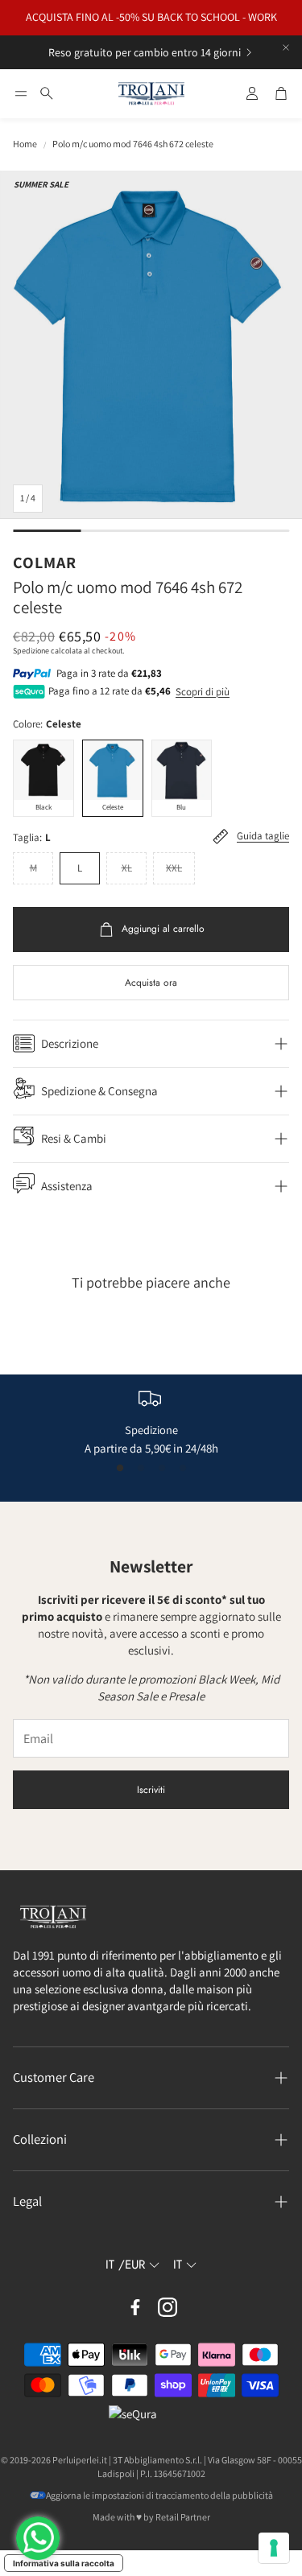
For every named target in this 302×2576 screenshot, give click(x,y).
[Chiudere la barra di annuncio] (286, 47)
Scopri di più (203, 692)
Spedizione (31, 651)
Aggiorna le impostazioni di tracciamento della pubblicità (159, 2495)
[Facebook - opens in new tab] (135, 2307)
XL (127, 868)
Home (25, 144)
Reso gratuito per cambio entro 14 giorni (145, 52)
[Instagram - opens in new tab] (168, 2307)
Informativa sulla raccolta (64, 2563)
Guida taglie (263, 837)
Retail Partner (183, 2517)
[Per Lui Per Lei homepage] (151, 94)
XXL (174, 868)
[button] (21, 93)
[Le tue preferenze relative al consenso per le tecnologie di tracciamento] (274, 2548)
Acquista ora (151, 983)
